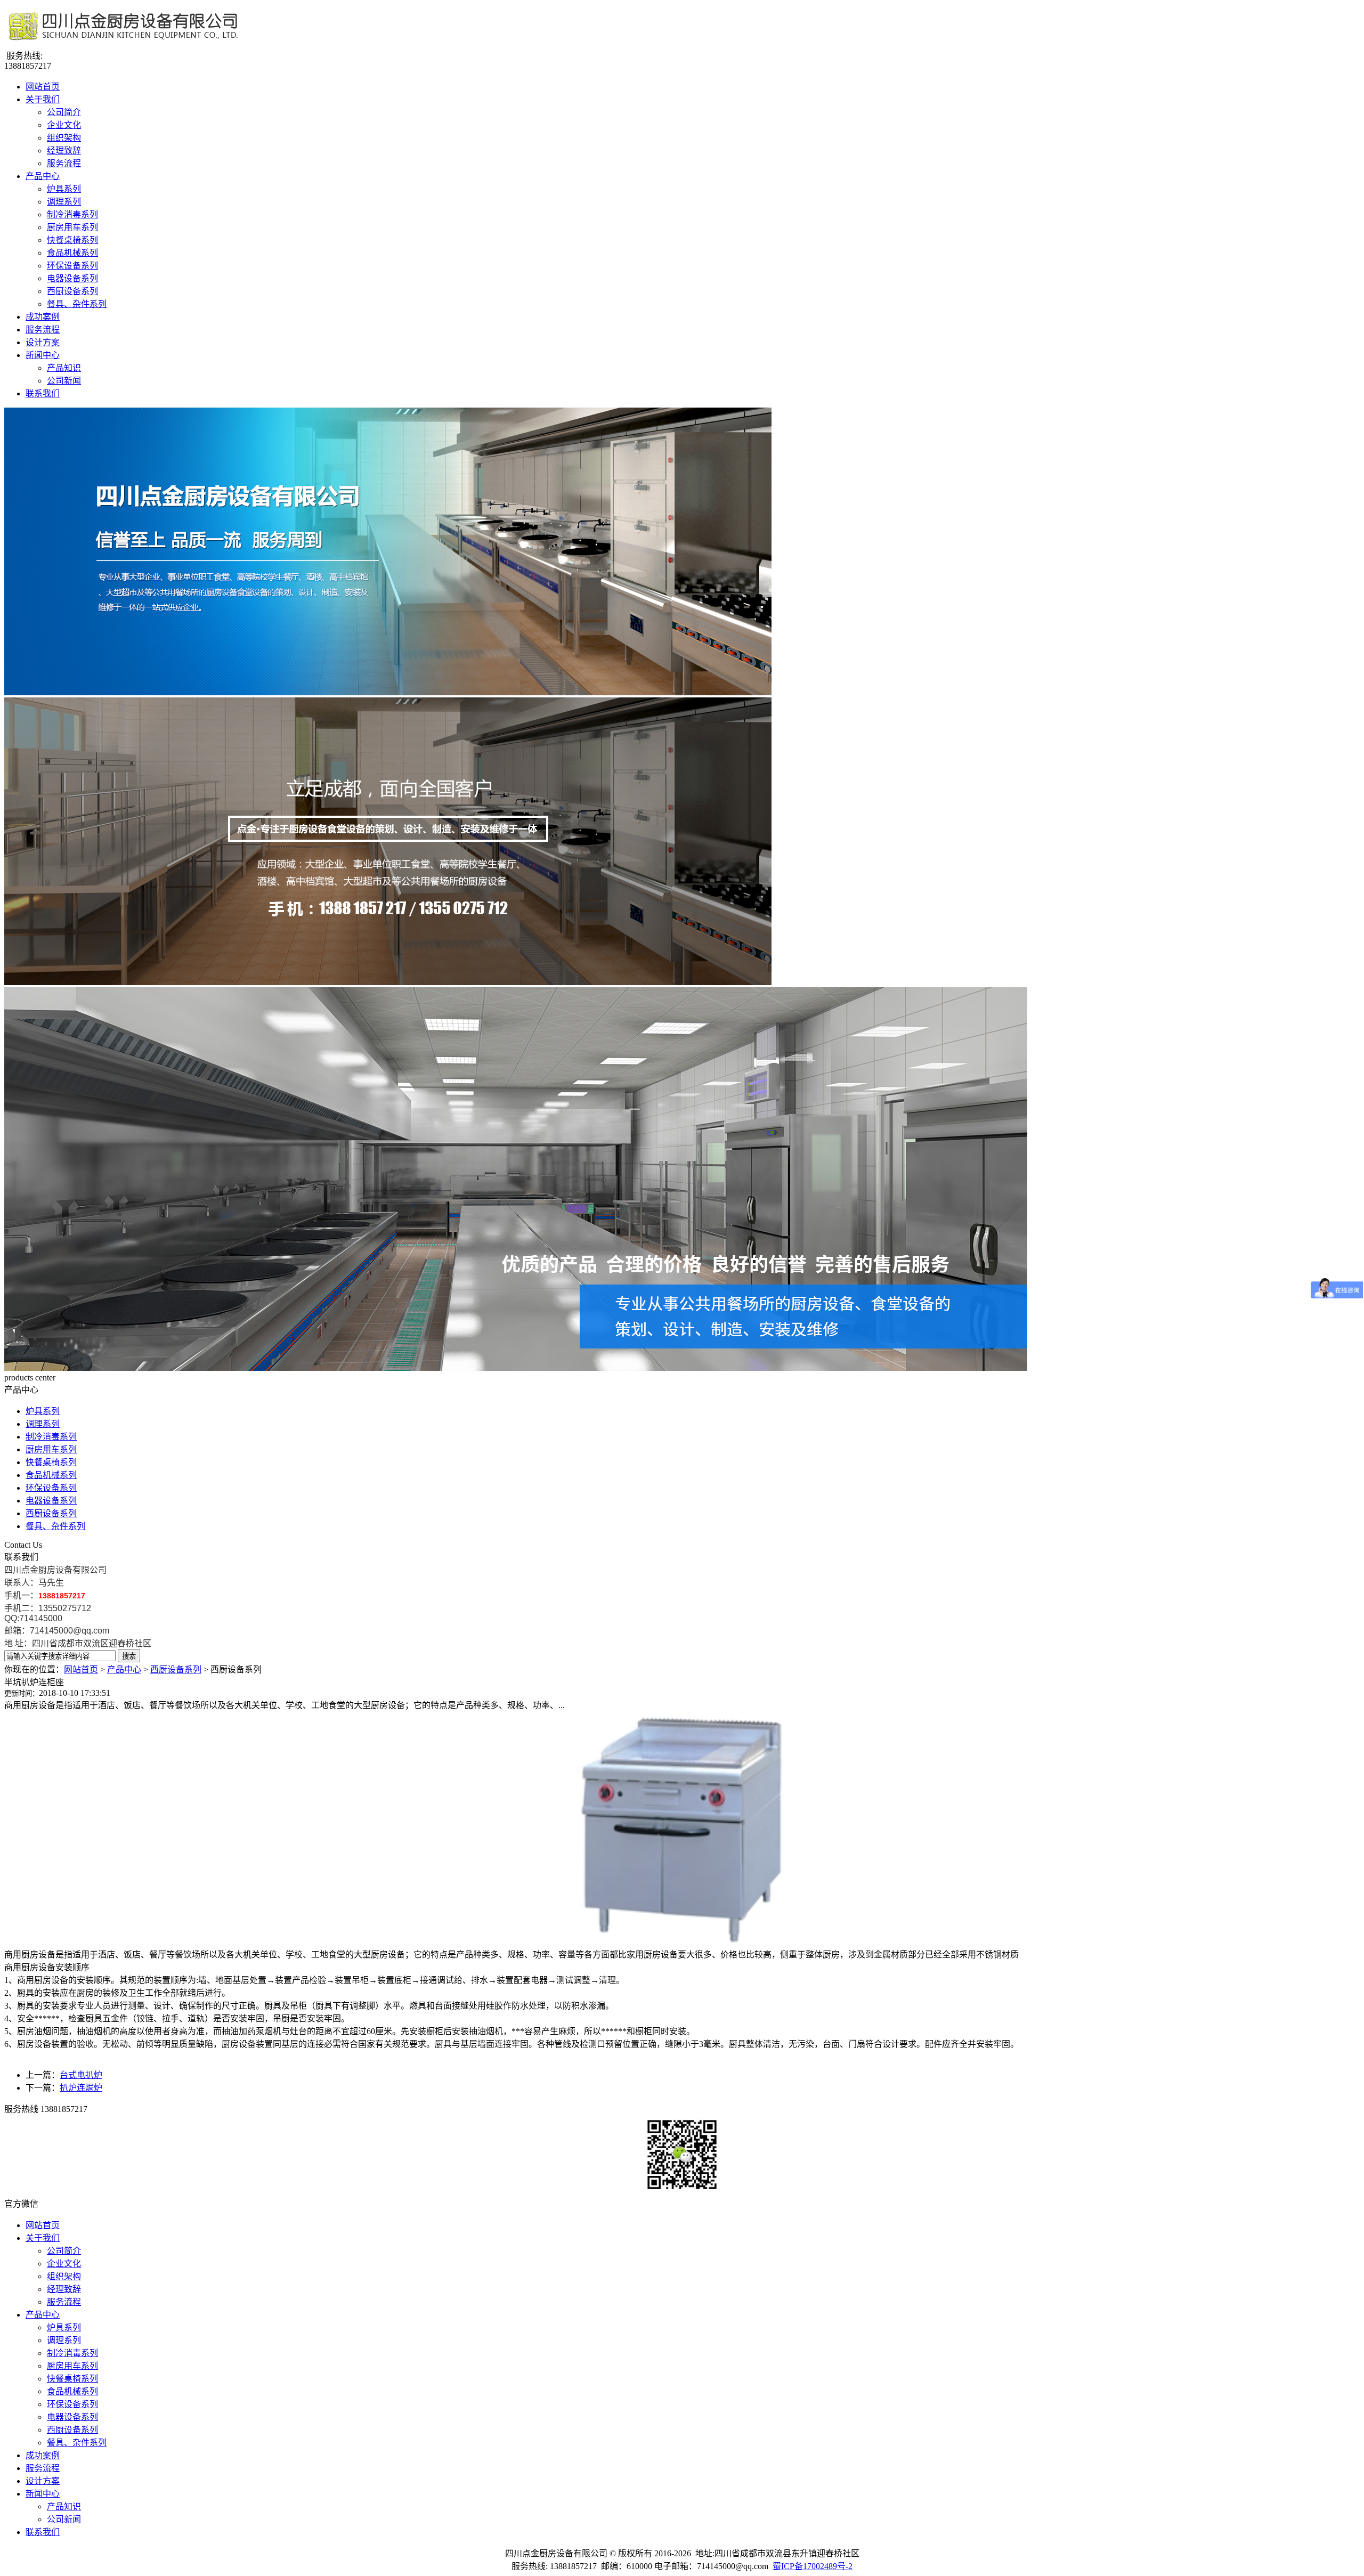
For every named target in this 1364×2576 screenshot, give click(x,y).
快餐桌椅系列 (72, 240)
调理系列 (64, 202)
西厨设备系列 (72, 291)
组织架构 (64, 138)
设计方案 (43, 342)
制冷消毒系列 (72, 214)
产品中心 (43, 176)
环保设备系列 (72, 266)
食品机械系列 (72, 253)
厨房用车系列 (72, 227)
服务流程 (64, 163)
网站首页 (43, 87)
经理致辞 (64, 151)
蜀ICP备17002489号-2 (813, 2566)
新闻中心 (43, 355)
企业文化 (64, 125)
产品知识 (64, 368)
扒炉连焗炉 (81, 2088)
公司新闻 (64, 381)
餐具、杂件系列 (77, 304)
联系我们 (43, 393)
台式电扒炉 (81, 2075)
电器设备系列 (72, 278)
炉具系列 (64, 189)
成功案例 (43, 317)
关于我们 (43, 99)
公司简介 (64, 112)
